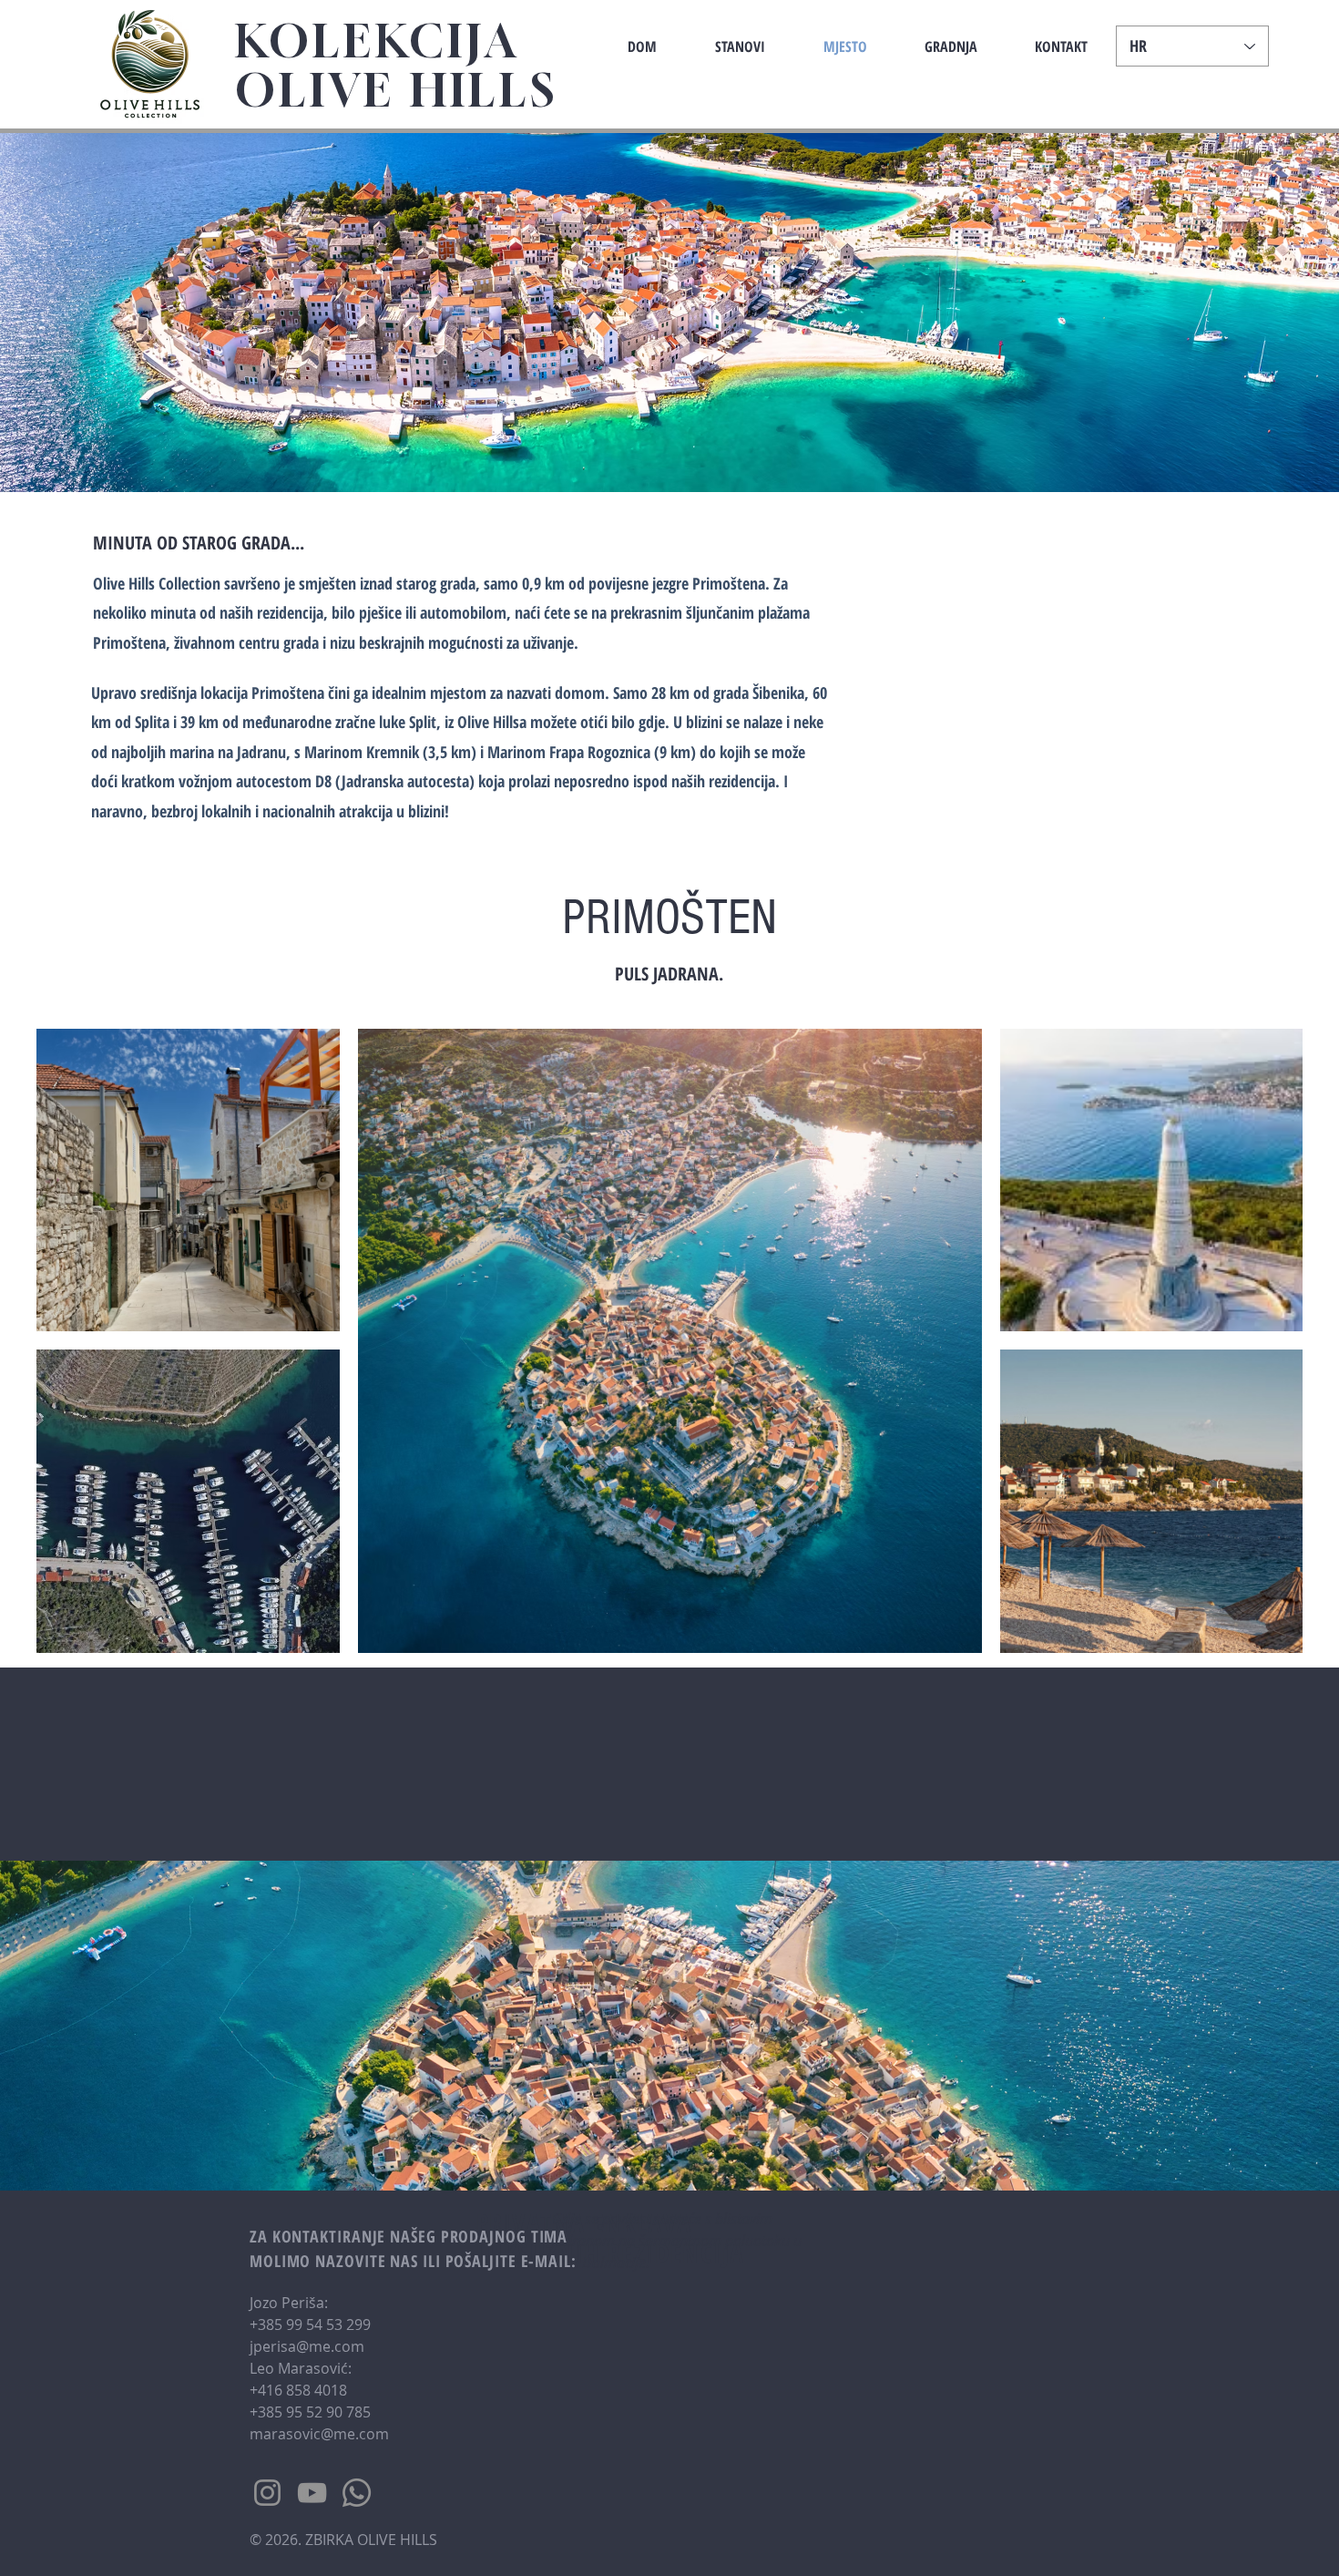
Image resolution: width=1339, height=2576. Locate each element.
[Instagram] (267, 2493)
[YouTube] (312, 2493)
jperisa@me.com (307, 2346)
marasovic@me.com (319, 2434)
